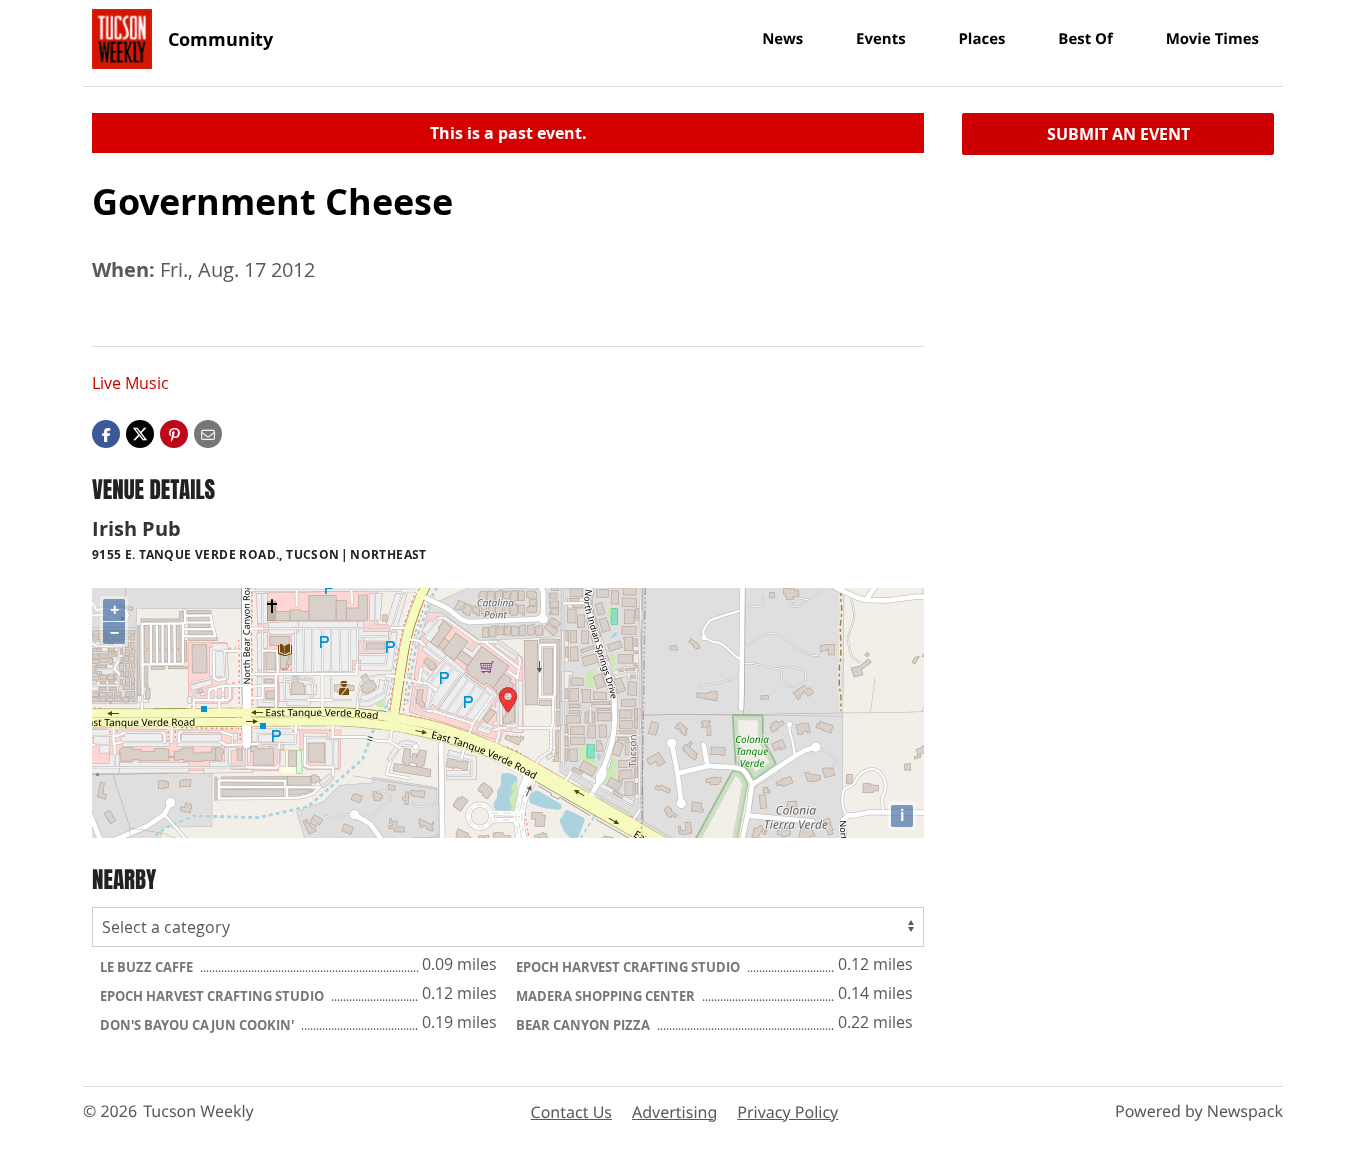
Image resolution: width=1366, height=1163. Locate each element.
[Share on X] (140, 433)
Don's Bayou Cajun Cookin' (198, 1025)
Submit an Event (1118, 134)
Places (981, 39)
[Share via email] (208, 433)
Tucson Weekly (198, 1111)
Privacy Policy (787, 1112)
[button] (174, 433)
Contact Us (571, 1112)
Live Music (130, 383)
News (782, 39)
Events (881, 39)
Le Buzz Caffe (148, 967)
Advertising (674, 1112)
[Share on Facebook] (106, 433)
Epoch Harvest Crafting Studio (629, 967)
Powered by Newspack (1199, 1111)
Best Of (1085, 39)
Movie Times (1212, 39)
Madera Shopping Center (607, 996)
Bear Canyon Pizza (584, 1025)
